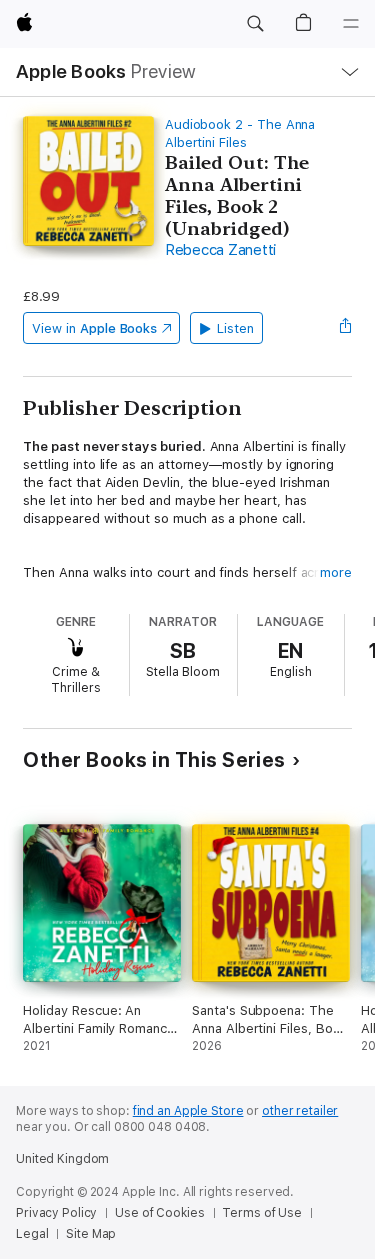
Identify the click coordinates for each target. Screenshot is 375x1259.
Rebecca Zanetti (220, 250)
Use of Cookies (159, 1213)
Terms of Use (262, 1213)
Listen (235, 328)
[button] (255, 24)
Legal (32, 1234)
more (336, 572)
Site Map (91, 1234)
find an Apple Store (188, 1111)
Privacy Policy (56, 1213)
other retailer (300, 1111)
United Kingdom (62, 1159)
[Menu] (351, 24)
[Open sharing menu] (346, 328)
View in (94, 328)
